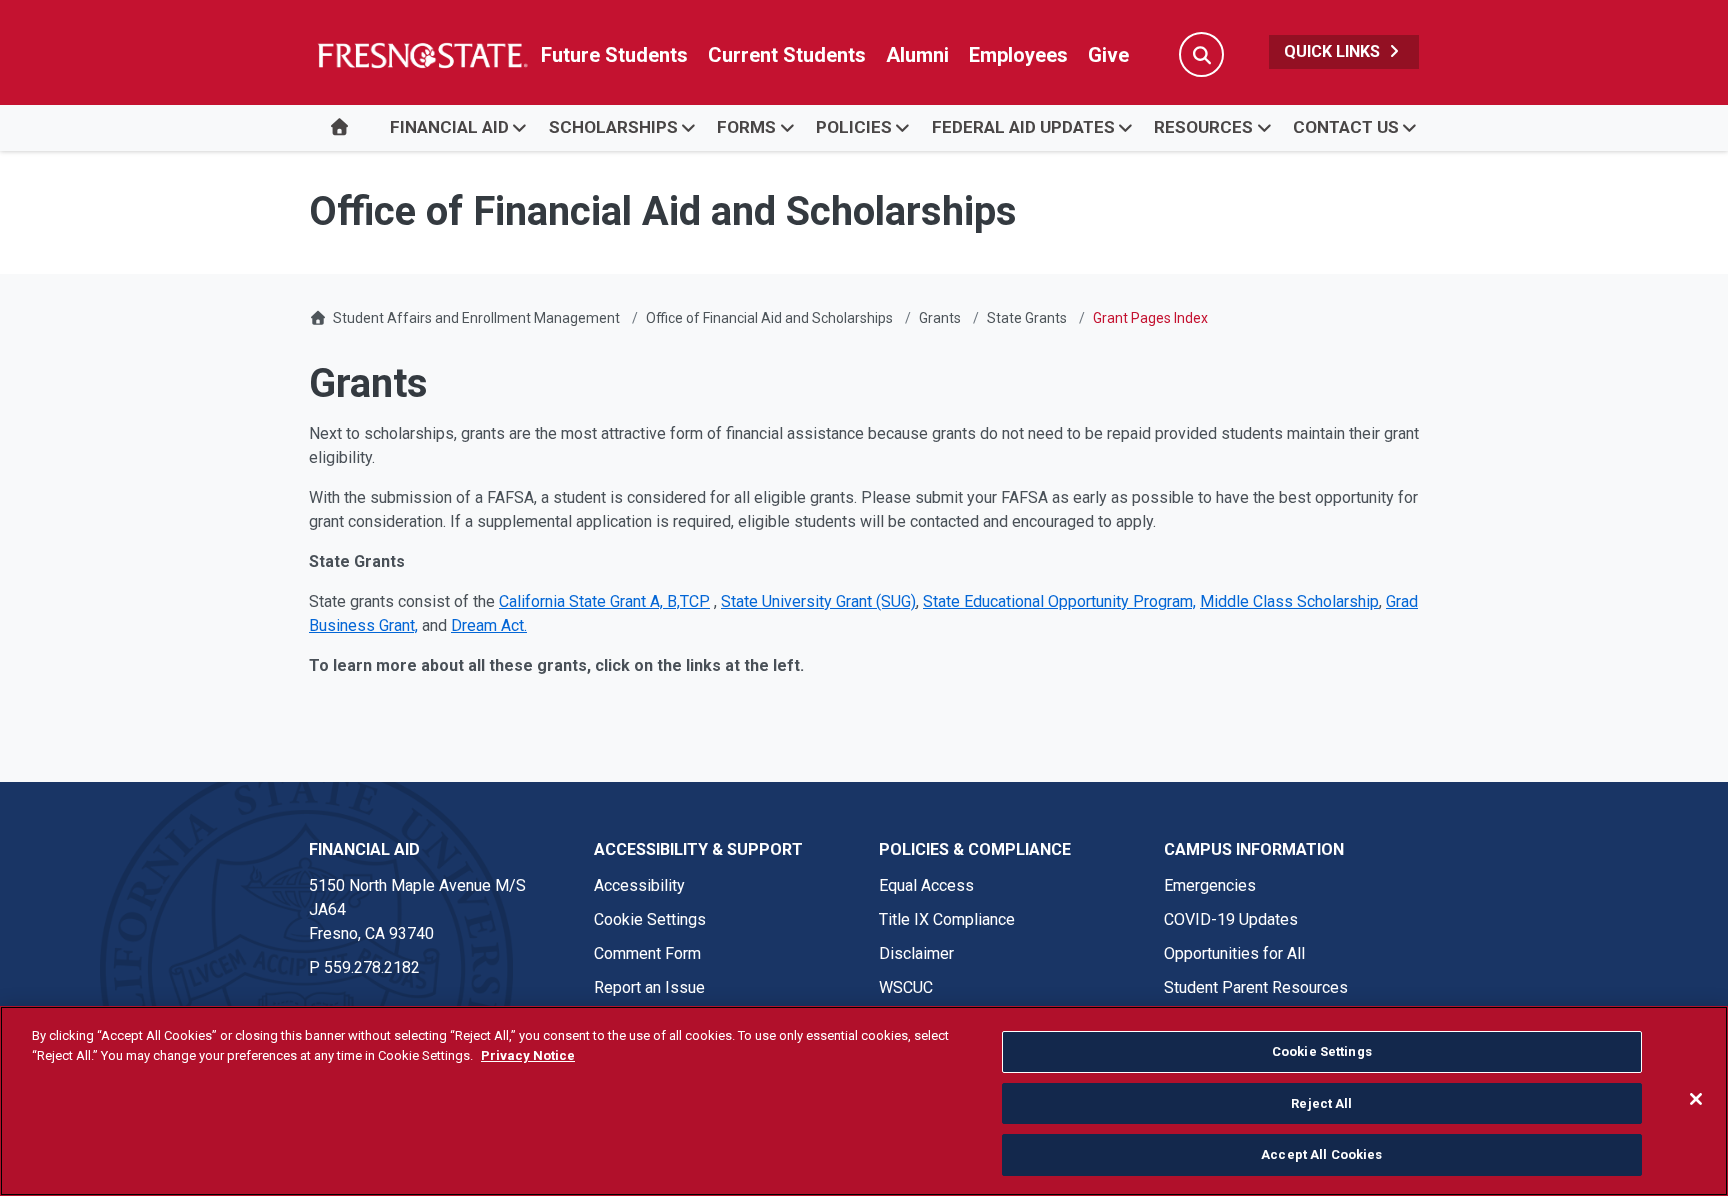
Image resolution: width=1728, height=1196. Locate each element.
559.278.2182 (372, 967)
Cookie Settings (650, 919)
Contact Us (1346, 127)
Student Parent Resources (1256, 987)
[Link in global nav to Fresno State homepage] (421, 55)
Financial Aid (449, 127)
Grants (940, 318)
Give (1108, 55)
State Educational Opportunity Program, (1059, 601)
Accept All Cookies (1321, 1154)
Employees (1018, 55)
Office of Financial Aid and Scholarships (769, 318)
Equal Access (926, 885)
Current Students (787, 55)
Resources (1203, 127)
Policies (854, 127)
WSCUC (906, 987)
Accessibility (639, 885)
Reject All (1321, 1103)
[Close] (1696, 1099)
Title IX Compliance (947, 919)
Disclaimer (916, 953)
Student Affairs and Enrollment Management (476, 318)
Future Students (614, 55)
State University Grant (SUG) (818, 601)
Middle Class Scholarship (1289, 601)
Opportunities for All (1234, 953)
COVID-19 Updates (1231, 919)
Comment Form (647, 953)
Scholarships (613, 127)
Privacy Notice (528, 1055)
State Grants (1027, 318)
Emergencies (1210, 885)
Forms (746, 127)
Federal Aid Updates (1023, 127)
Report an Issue (649, 987)
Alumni (917, 55)
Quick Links (1334, 51)
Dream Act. (489, 625)
